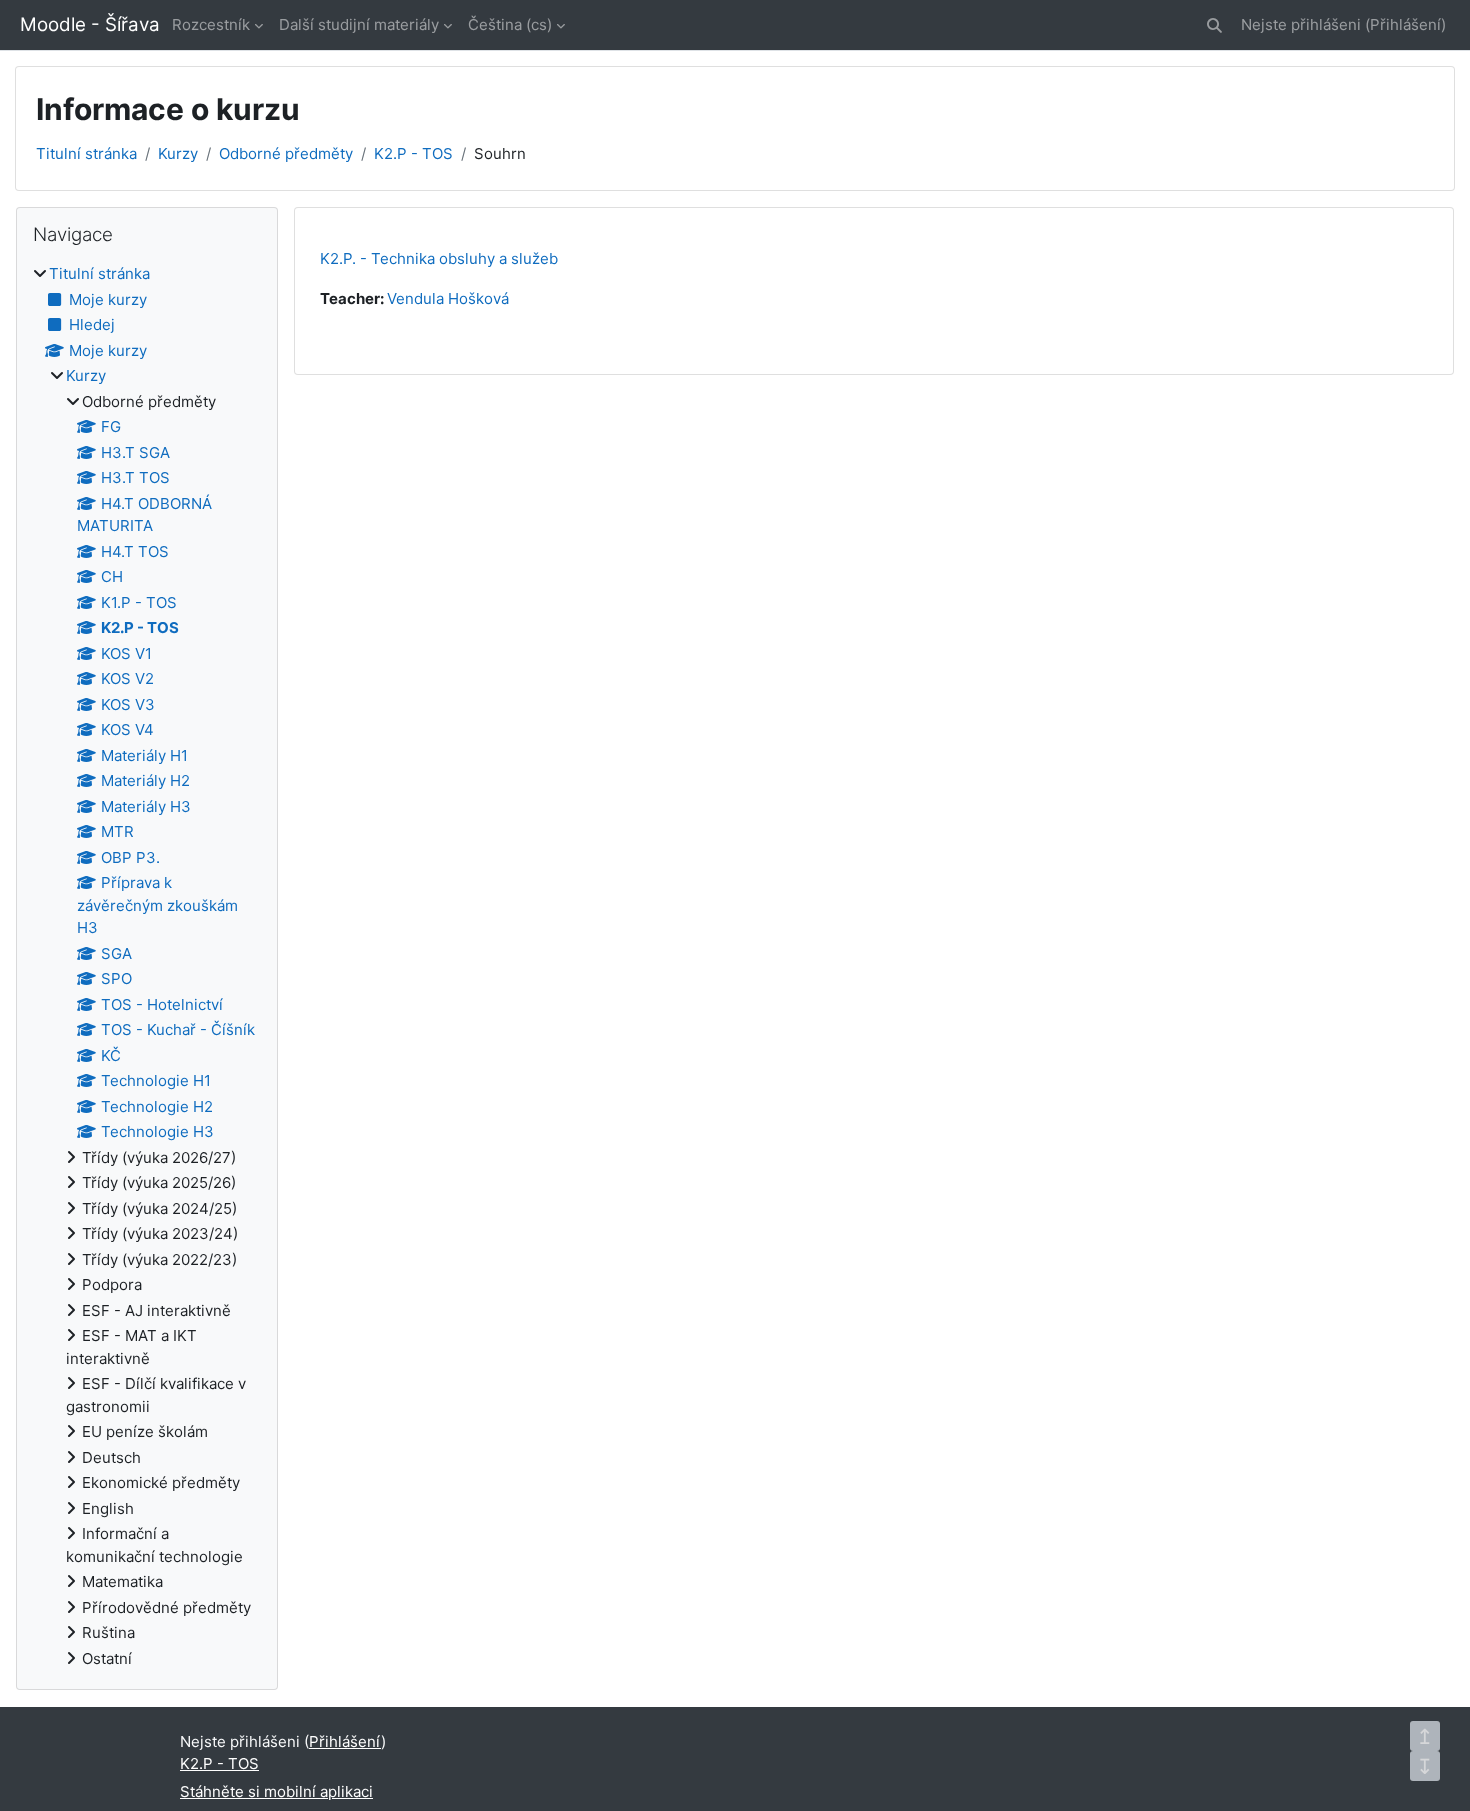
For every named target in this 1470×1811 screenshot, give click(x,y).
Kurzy (178, 153)
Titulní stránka (86, 153)
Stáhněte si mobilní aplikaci (276, 1791)
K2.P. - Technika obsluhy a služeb (439, 258)
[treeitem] (147, 966)
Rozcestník (211, 24)
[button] (1214, 25)
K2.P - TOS (413, 153)
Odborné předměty (286, 153)
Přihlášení (1405, 24)
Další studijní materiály (359, 24)
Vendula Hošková (448, 298)
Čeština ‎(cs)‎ (510, 24)
